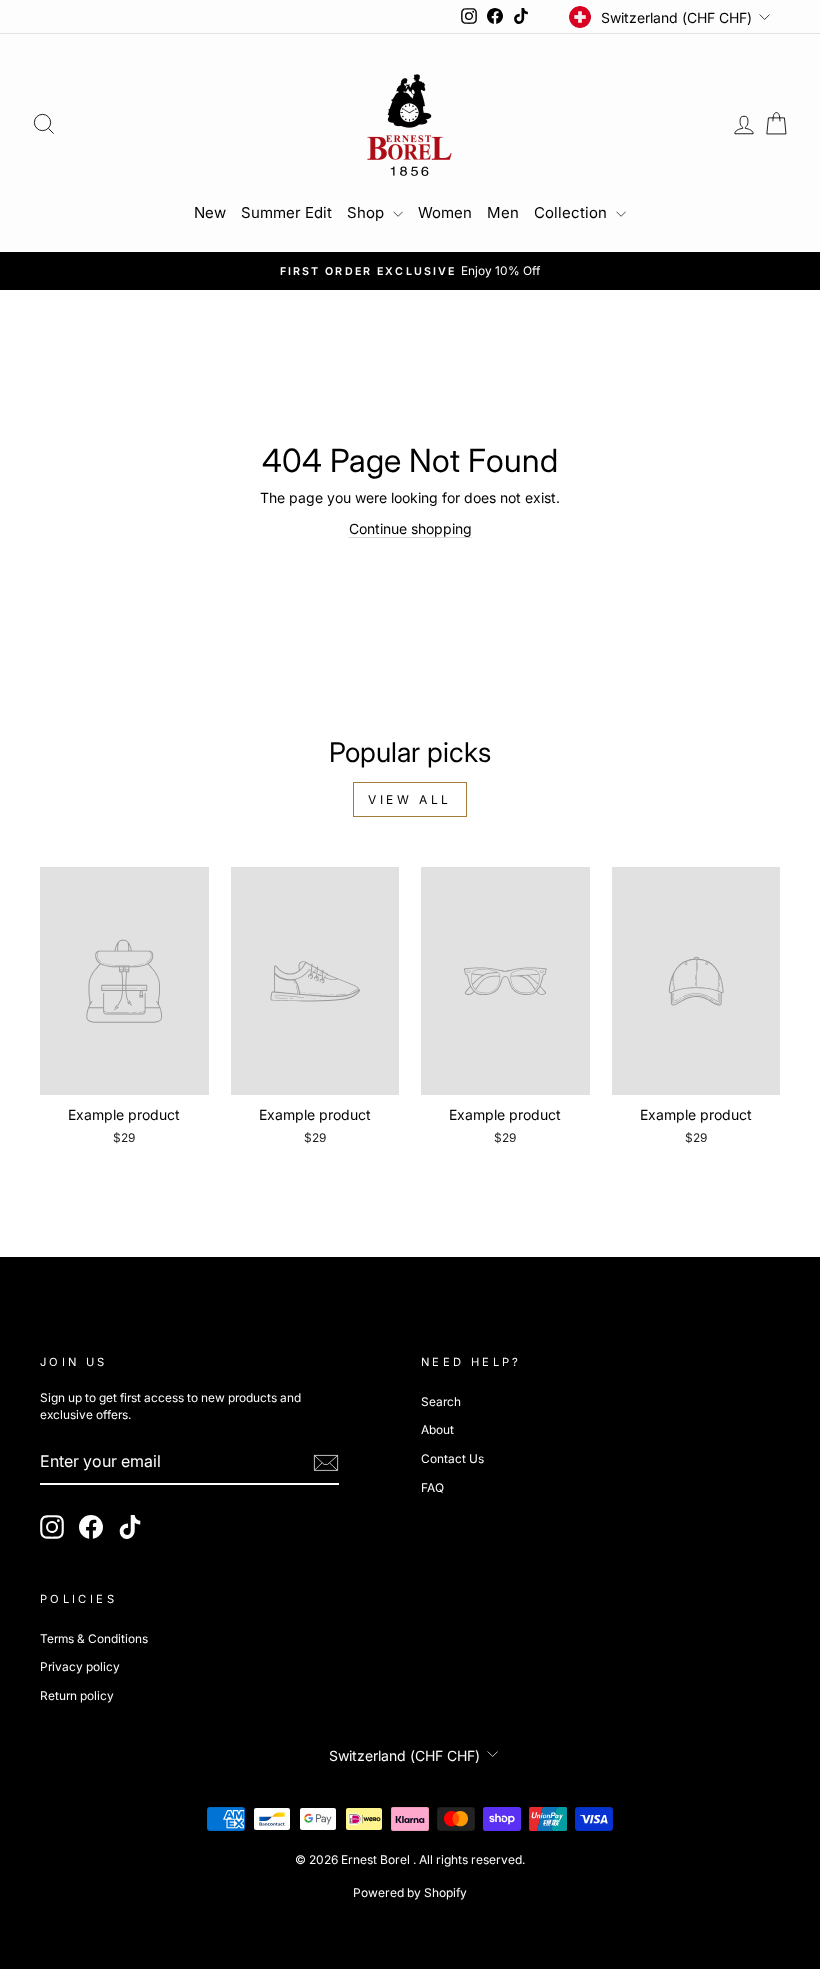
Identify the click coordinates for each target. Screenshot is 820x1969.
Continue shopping (410, 528)
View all (410, 799)
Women (445, 212)
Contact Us (452, 1458)
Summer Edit (286, 212)
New (210, 212)
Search (441, 1401)
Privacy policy (80, 1666)
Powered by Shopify (410, 1892)
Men (503, 212)
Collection (572, 212)
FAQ (432, 1487)
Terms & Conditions (94, 1638)
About (437, 1429)
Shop (367, 212)
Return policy (77, 1695)
